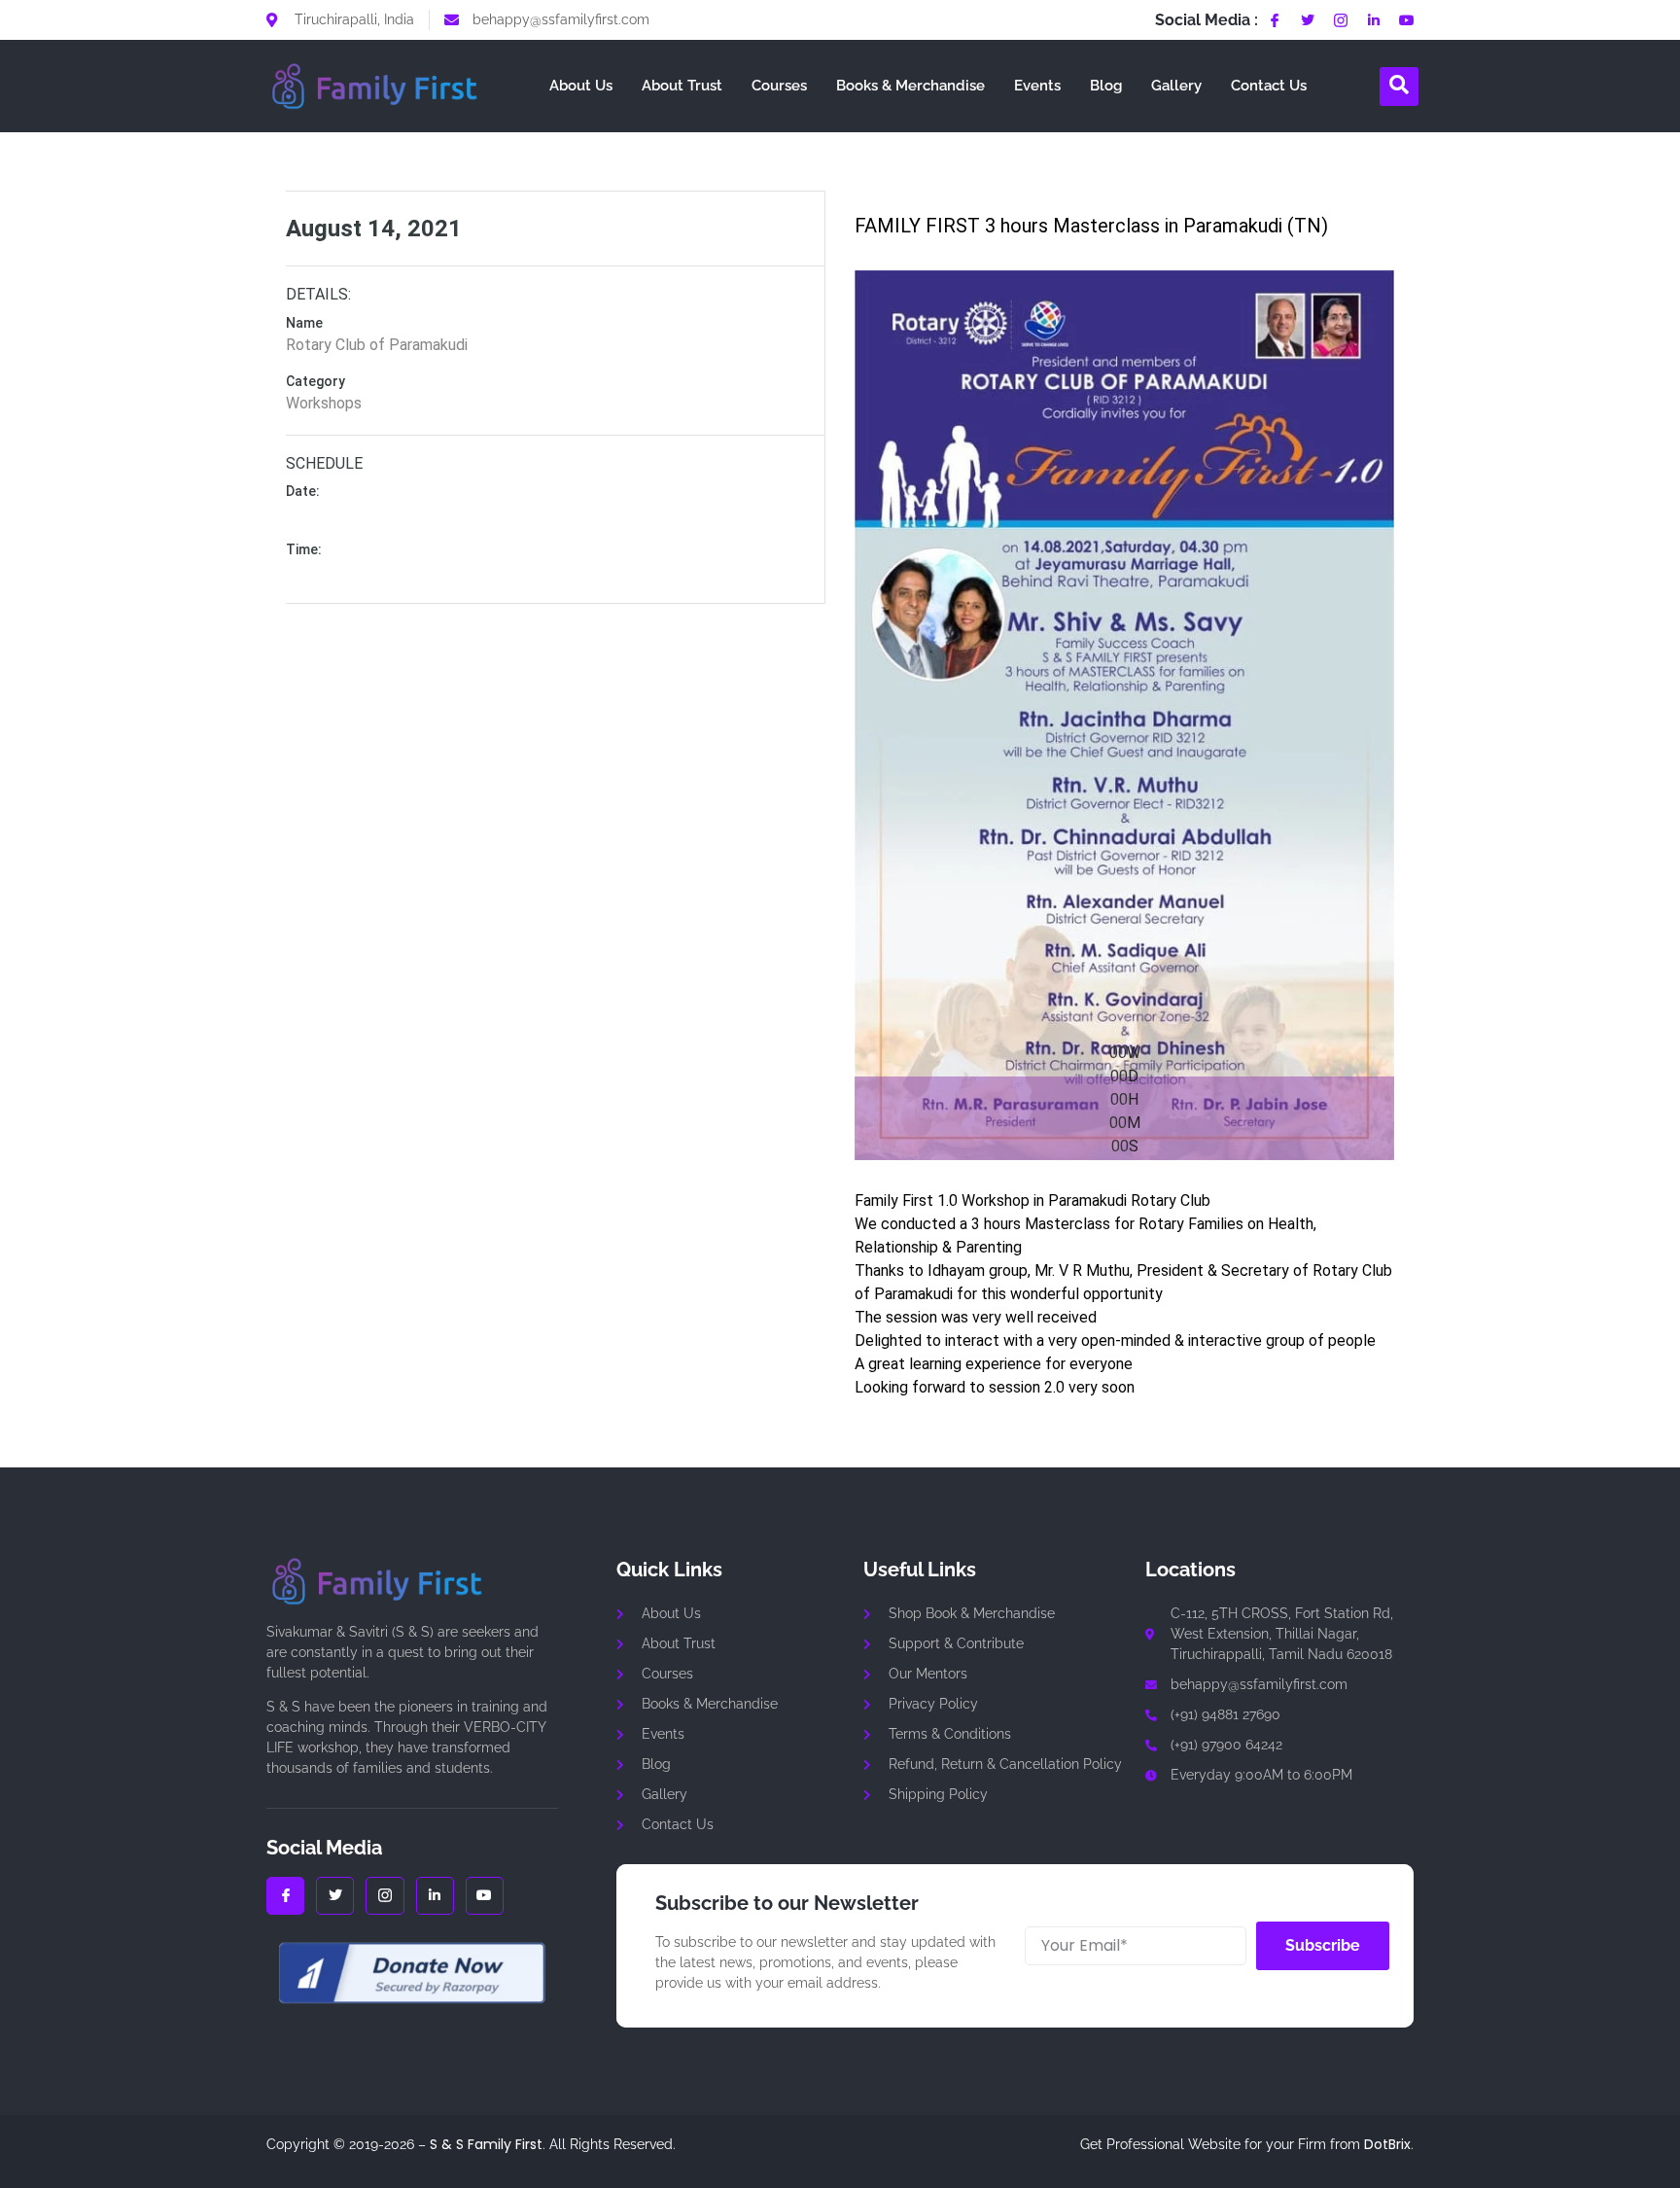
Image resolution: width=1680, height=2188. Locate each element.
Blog (1106, 86)
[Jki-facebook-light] (1275, 20)
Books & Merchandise (910, 86)
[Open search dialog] (1399, 87)
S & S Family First (486, 2144)
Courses (779, 86)
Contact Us (1269, 86)
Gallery (1176, 86)
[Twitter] (1308, 20)
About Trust (682, 86)
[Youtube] (1407, 20)
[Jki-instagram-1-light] (1341, 20)
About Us (581, 86)
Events (1037, 86)
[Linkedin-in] (1374, 20)
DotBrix (1387, 2144)
